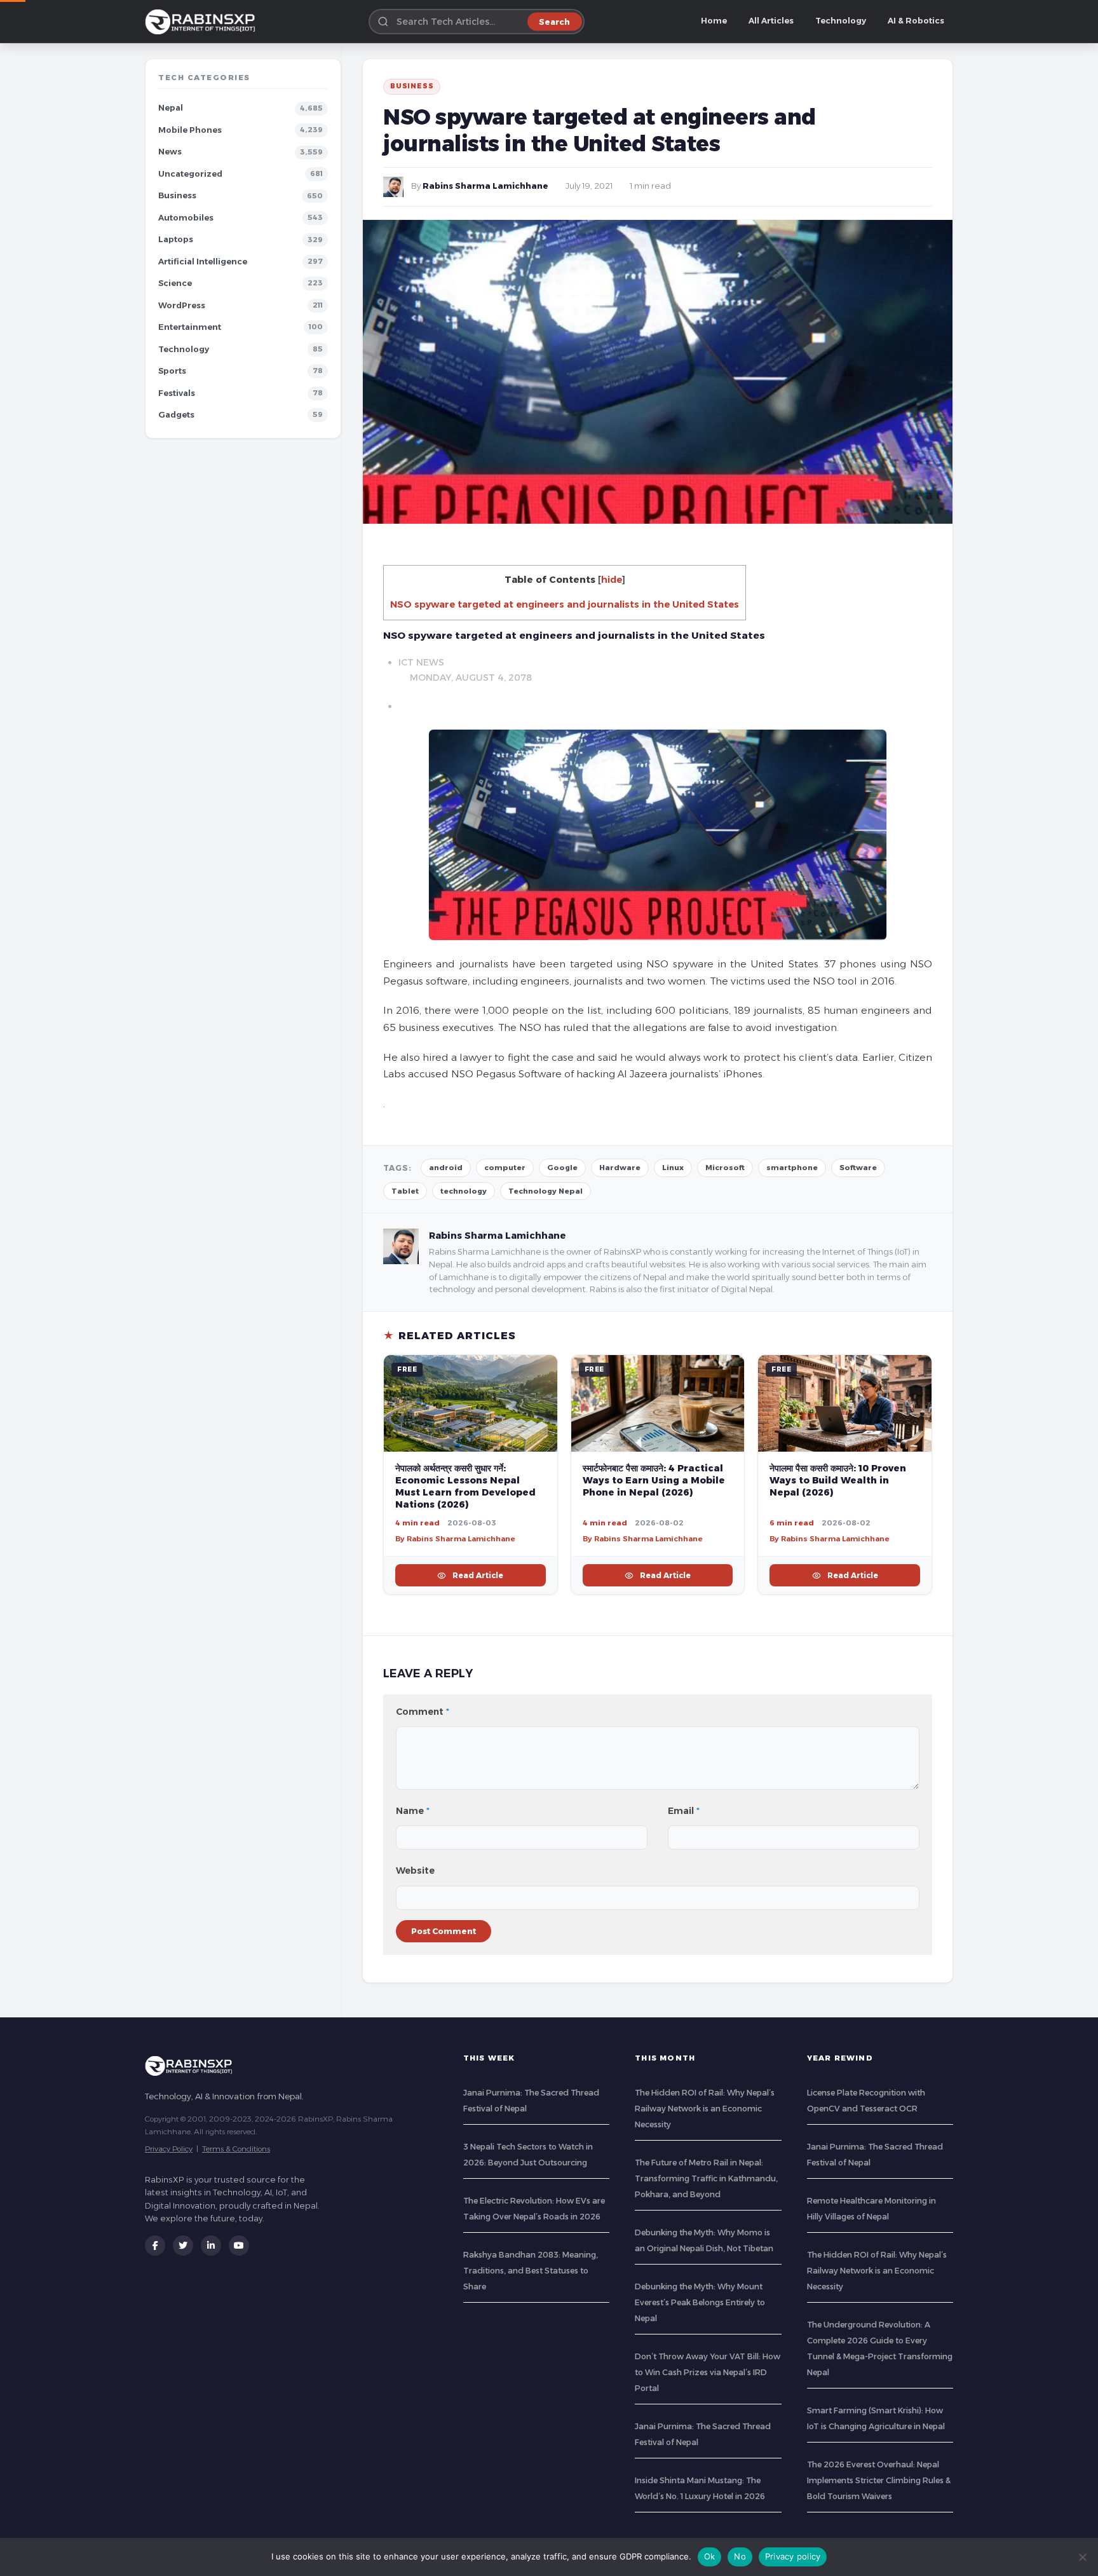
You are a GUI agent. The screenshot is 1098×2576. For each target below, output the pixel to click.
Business (177, 195)
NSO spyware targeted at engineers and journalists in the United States (565, 604)
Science (175, 283)
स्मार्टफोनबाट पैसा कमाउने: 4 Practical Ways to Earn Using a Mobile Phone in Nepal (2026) (654, 1480)
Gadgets (176, 415)
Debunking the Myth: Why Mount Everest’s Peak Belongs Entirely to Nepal (700, 2302)
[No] (1082, 2557)
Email (684, 1811)
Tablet (405, 1191)
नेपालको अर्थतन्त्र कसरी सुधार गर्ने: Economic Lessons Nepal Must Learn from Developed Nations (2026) (465, 1486)
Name (413, 1811)
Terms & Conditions (236, 2149)
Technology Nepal (546, 1191)
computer (505, 1168)
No (740, 2556)
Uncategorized (190, 174)
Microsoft (725, 1168)
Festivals (177, 393)
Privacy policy (793, 2556)
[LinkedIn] (211, 2245)
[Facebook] (155, 2245)
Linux (673, 1168)
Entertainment (190, 327)
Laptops (176, 239)
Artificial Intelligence (203, 262)
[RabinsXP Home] (203, 22)
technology (464, 1191)
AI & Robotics (916, 21)
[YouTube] (239, 2245)
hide (612, 580)
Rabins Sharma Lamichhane (485, 186)
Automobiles (186, 218)
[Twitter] (183, 2245)
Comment (423, 1712)
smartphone (792, 1168)
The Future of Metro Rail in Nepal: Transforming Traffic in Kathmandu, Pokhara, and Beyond (706, 2178)
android (446, 1168)
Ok (710, 2556)
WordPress (182, 305)
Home (714, 21)
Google (562, 1168)
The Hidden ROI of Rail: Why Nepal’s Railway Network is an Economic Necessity (705, 2109)
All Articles (771, 21)
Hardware (620, 1168)
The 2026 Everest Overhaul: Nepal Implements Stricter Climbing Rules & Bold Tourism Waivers (879, 2480)
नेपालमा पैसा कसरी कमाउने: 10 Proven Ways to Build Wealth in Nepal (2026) (838, 1480)
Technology (841, 21)
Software (858, 1168)
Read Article (478, 1575)
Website (415, 1871)
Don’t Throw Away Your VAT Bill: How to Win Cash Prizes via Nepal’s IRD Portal (708, 2372)
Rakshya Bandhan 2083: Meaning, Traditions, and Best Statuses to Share (531, 2271)
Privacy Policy (169, 2149)
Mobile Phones (190, 130)
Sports (172, 371)
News (170, 152)
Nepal (171, 108)
